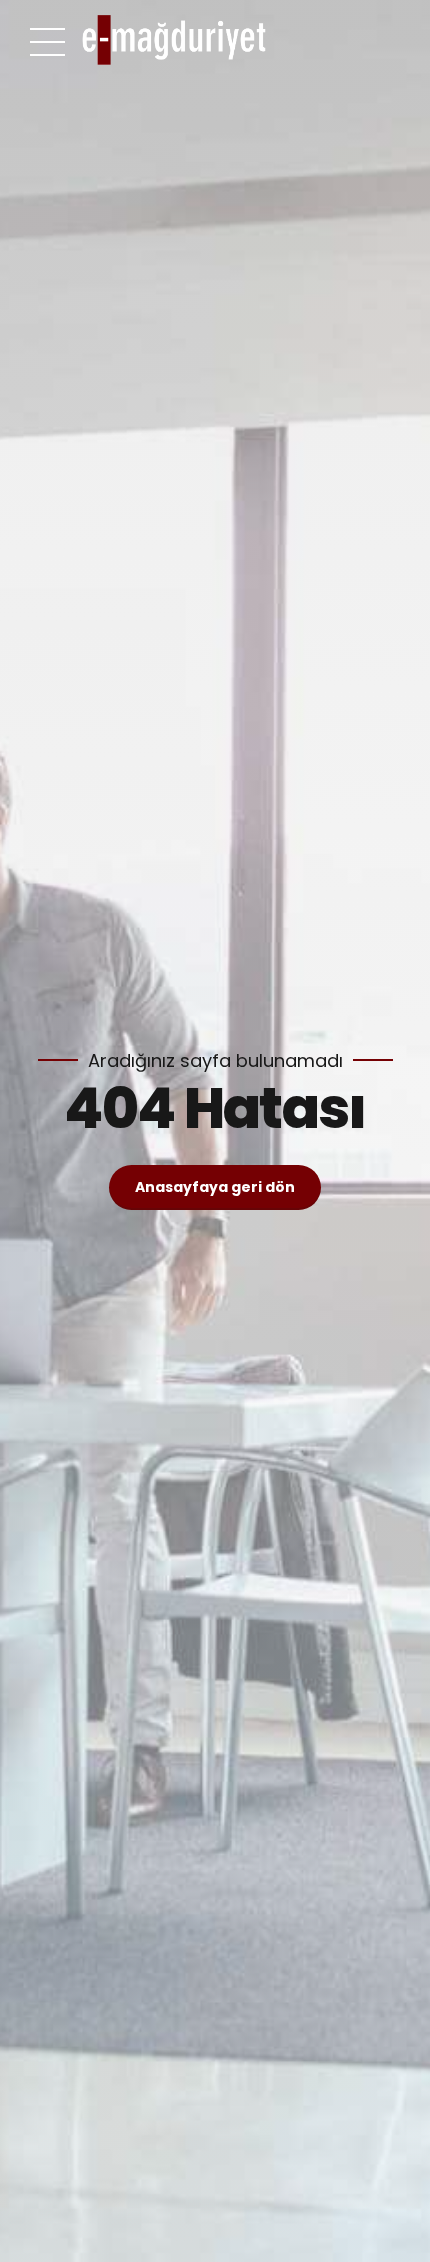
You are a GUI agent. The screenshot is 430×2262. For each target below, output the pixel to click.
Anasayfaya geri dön (215, 1187)
